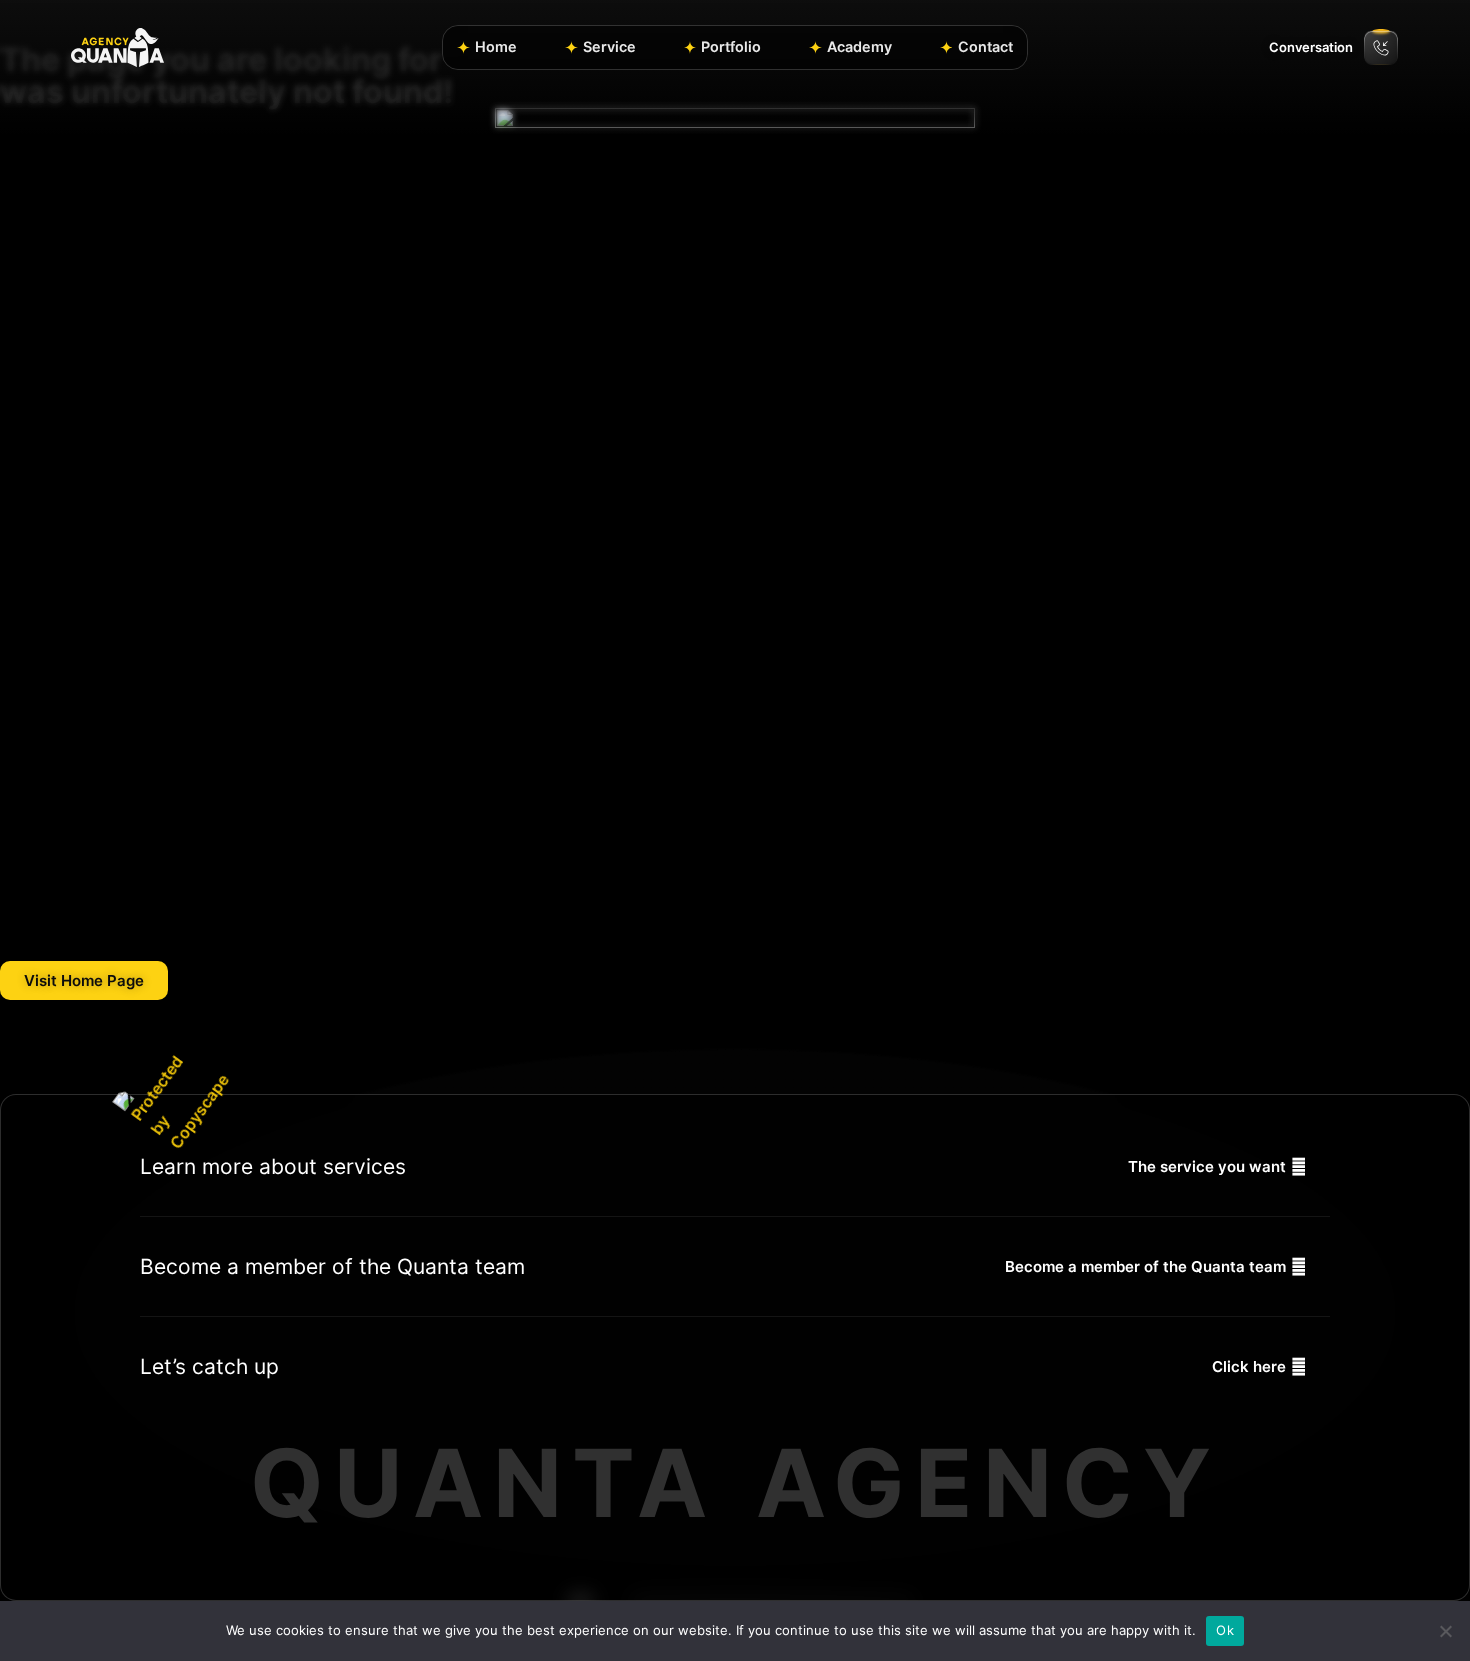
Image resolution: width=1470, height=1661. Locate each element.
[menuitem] (600, 47)
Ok (1225, 1630)
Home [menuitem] (496, 46)
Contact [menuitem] (985, 46)
